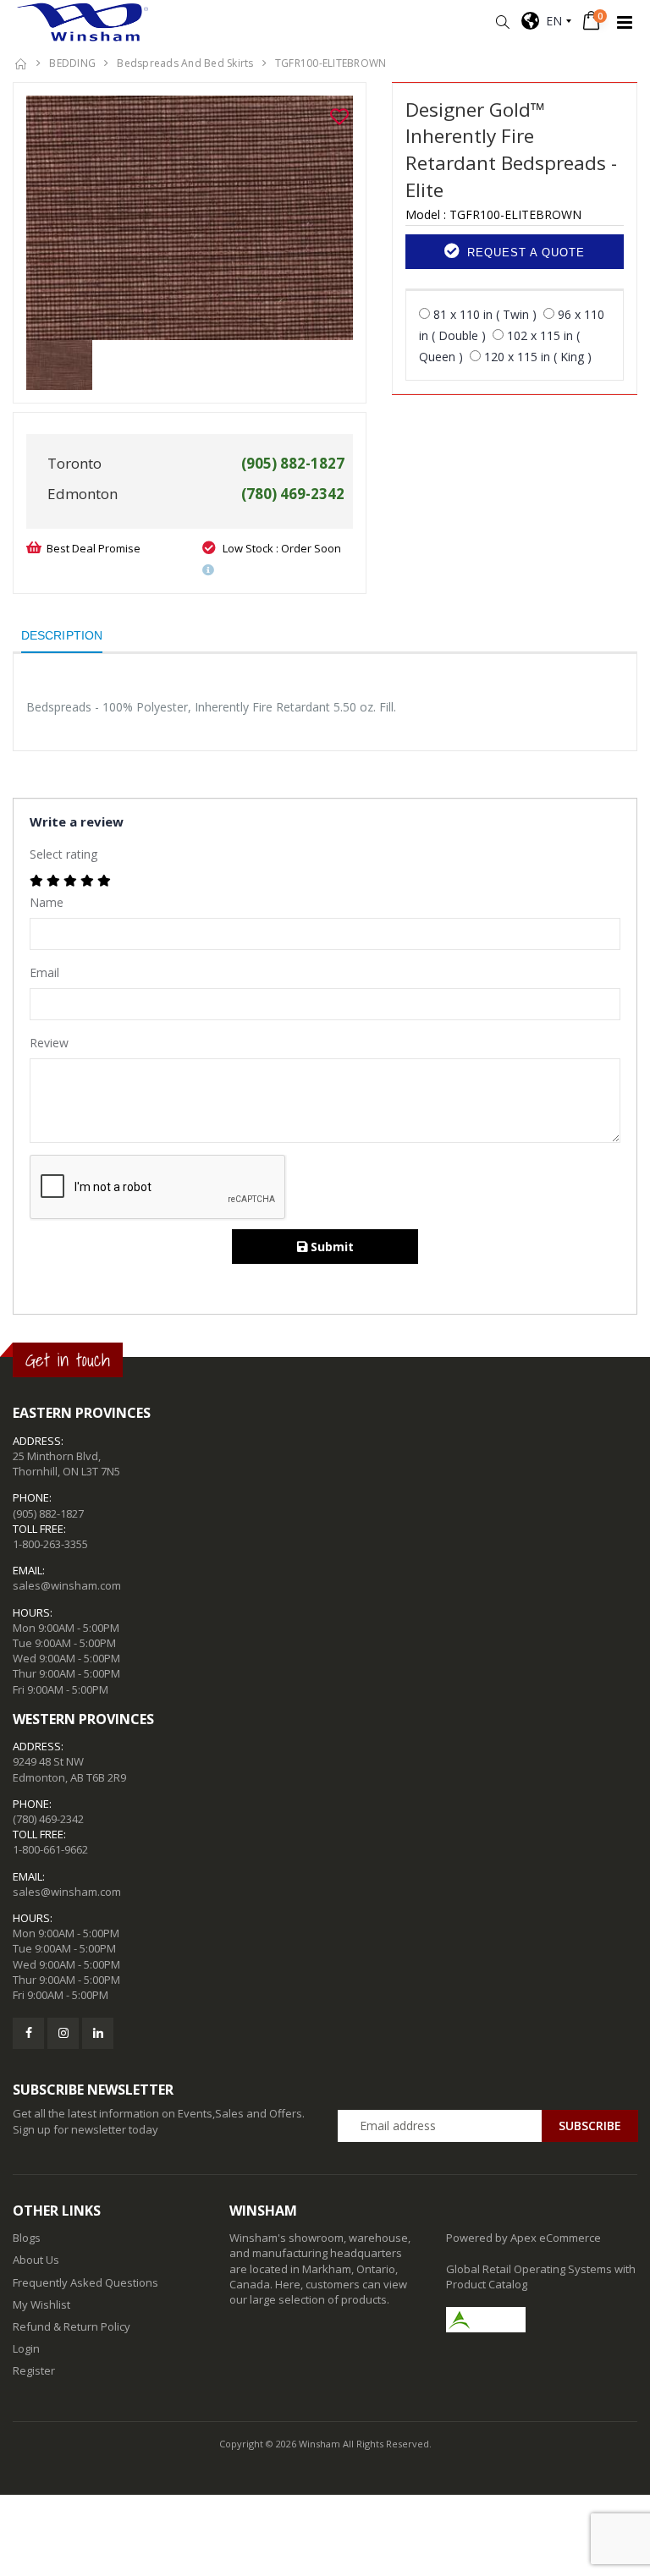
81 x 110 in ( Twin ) (485, 314)
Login (26, 2348)
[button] (502, 22)
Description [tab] (62, 635)
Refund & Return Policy (72, 2326)
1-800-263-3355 (50, 1544)
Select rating (63, 854)
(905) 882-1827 (48, 1513)
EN (551, 21)
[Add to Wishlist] (339, 117)
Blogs (27, 2238)
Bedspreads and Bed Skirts (185, 63)
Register (34, 2370)
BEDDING (72, 63)
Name (47, 902)
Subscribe (590, 2126)
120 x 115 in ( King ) (538, 357)
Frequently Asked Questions (85, 2282)
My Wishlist (41, 2304)
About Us (36, 2260)
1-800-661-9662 (50, 1849)
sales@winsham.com (67, 1585)
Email (44, 972)
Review (49, 1043)
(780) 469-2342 (48, 1819)
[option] (190, 218)
